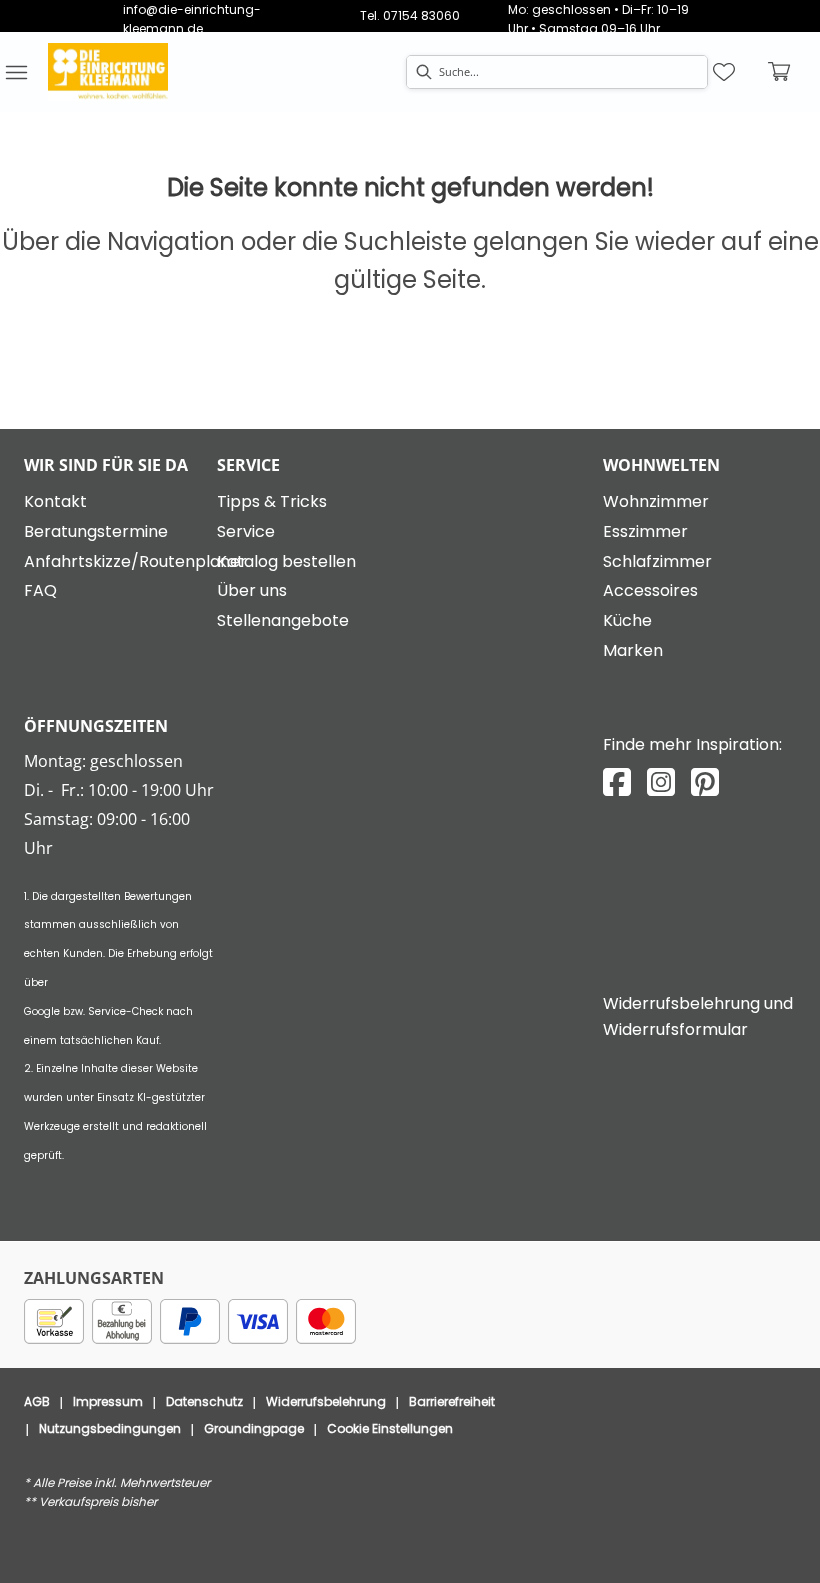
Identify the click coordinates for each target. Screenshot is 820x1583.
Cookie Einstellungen (390, 1428)
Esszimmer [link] (645, 531)
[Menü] (16, 72)
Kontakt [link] (55, 501)
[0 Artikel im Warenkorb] (780, 72)
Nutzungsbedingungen (110, 1428)
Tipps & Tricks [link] (272, 501)
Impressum (108, 1401)
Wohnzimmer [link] (656, 501)
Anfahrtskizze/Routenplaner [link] (135, 561)
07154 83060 (421, 15)
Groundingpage (254, 1428)
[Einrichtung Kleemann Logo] (108, 72)
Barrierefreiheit (452, 1401)
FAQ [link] (40, 590)
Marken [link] (633, 650)
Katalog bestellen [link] (286, 561)
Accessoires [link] (650, 590)
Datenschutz (204, 1401)
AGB (37, 1401)
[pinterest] (705, 782)
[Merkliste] (724, 72)
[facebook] (617, 782)
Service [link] (246, 531)
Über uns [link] (252, 590)
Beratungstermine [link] (96, 531)
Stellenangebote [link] (283, 620)
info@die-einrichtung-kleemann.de (192, 19)
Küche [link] (627, 620)
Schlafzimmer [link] (657, 561)
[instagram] (661, 782)
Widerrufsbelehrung (326, 1401)
